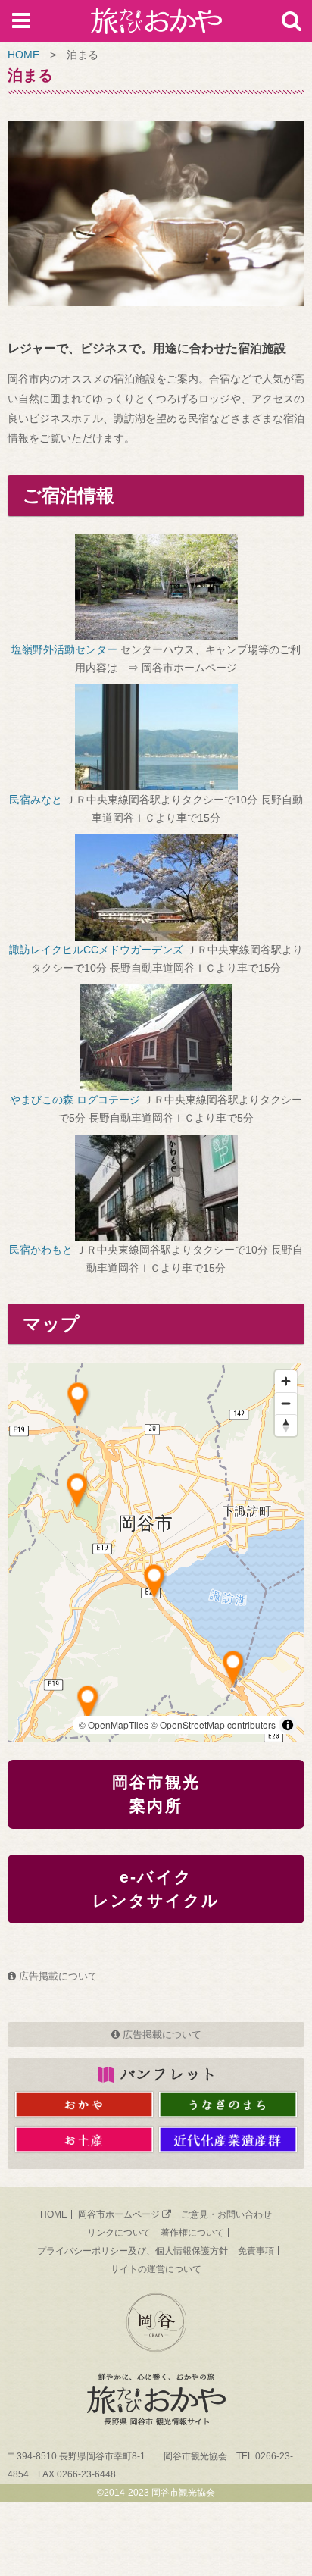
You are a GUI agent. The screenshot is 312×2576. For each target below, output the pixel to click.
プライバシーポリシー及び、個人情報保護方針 (133, 2251)
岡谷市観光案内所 (156, 1794)
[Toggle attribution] (288, 1725)
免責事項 (256, 2251)
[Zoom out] (286, 1403)
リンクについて (119, 2233)
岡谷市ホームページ (119, 2214)
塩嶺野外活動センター (64, 649)
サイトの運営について (156, 2269)
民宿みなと (36, 800)
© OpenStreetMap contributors (213, 1725)
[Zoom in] (286, 1381)
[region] (156, 1552)
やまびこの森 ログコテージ (75, 1100)
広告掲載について (58, 1976)
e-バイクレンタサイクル (156, 1889)
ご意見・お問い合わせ (226, 2214)
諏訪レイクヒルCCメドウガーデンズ (96, 950)
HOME (23, 55)
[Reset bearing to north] (286, 1425)
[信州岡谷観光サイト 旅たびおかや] (156, 24)
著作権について (192, 2233)
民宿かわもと (41, 1250)
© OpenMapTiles (114, 1725)
